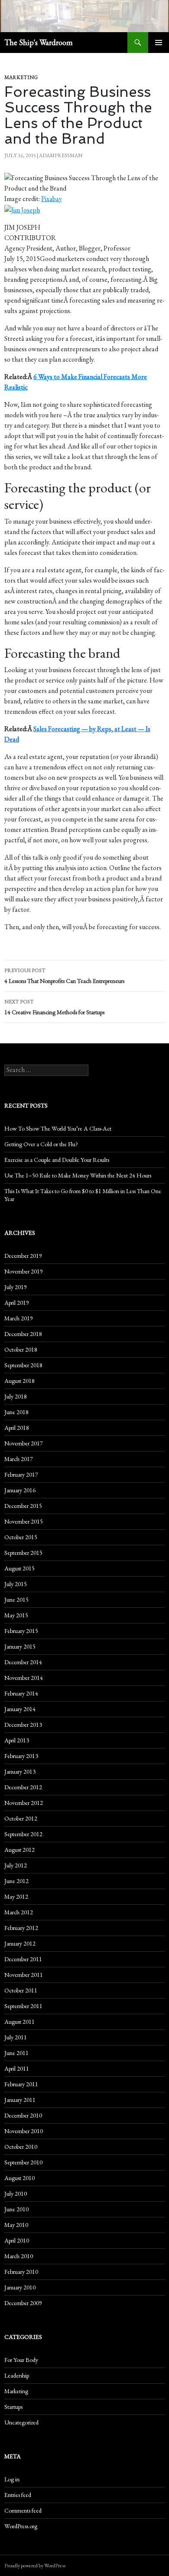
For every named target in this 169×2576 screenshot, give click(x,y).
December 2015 (23, 1506)
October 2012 (21, 1818)
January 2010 (20, 2287)
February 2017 (21, 1474)
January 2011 (20, 2100)
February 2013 (21, 1756)
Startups (13, 2407)
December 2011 (23, 1959)
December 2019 (23, 1256)
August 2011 (19, 2022)
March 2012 (19, 1912)
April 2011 (17, 2068)
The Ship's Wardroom (39, 42)
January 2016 (20, 1490)
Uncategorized (21, 2422)
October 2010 (21, 2147)
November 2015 (24, 1521)
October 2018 (21, 1349)
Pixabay (52, 199)
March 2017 (19, 1459)
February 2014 (21, 1693)
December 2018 (23, 1334)
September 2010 (23, 2162)
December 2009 (23, 2303)
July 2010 (16, 2193)
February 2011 (21, 2084)
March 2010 (19, 2256)
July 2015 (16, 1584)
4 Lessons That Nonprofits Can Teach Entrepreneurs (64, 976)
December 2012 (23, 1787)
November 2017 (24, 1443)
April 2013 (17, 1740)
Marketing (21, 77)
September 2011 (23, 2006)
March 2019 (19, 1318)
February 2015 (21, 1631)
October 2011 (21, 1990)
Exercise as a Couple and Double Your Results (57, 1160)
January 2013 (20, 1771)
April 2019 (17, 1303)
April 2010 (17, 2240)
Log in (12, 2479)
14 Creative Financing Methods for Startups (54, 1007)
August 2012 (19, 1850)
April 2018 (17, 1428)
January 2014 (20, 1709)
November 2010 (24, 2131)
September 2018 (23, 1365)
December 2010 (23, 2115)
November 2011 (24, 1975)
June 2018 (16, 1412)
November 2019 (24, 1271)
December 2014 (23, 1662)
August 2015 (19, 1568)
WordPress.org (21, 2526)
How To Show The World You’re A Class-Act (58, 1128)
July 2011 (16, 2037)
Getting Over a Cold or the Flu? (41, 1144)
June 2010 (16, 2209)
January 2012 (20, 1943)
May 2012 (16, 1897)
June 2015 (16, 1600)
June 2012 (16, 1881)
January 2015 (20, 1646)
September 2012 (23, 1834)
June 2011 (16, 2053)
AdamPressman (61, 155)
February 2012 (21, 1928)
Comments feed (23, 2510)
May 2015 (16, 1615)
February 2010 (21, 2272)
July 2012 (16, 1865)
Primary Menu (159, 43)
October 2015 (21, 1537)
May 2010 (16, 2225)
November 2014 (24, 1678)
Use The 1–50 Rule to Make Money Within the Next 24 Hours (78, 1175)
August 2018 (19, 1381)
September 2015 (23, 1553)
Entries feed (18, 2495)
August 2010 (19, 2178)
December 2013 (23, 1725)
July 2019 (16, 1287)
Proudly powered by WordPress (35, 2566)
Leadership (17, 2375)
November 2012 (24, 1803)
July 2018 (16, 1396)
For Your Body (21, 2360)
